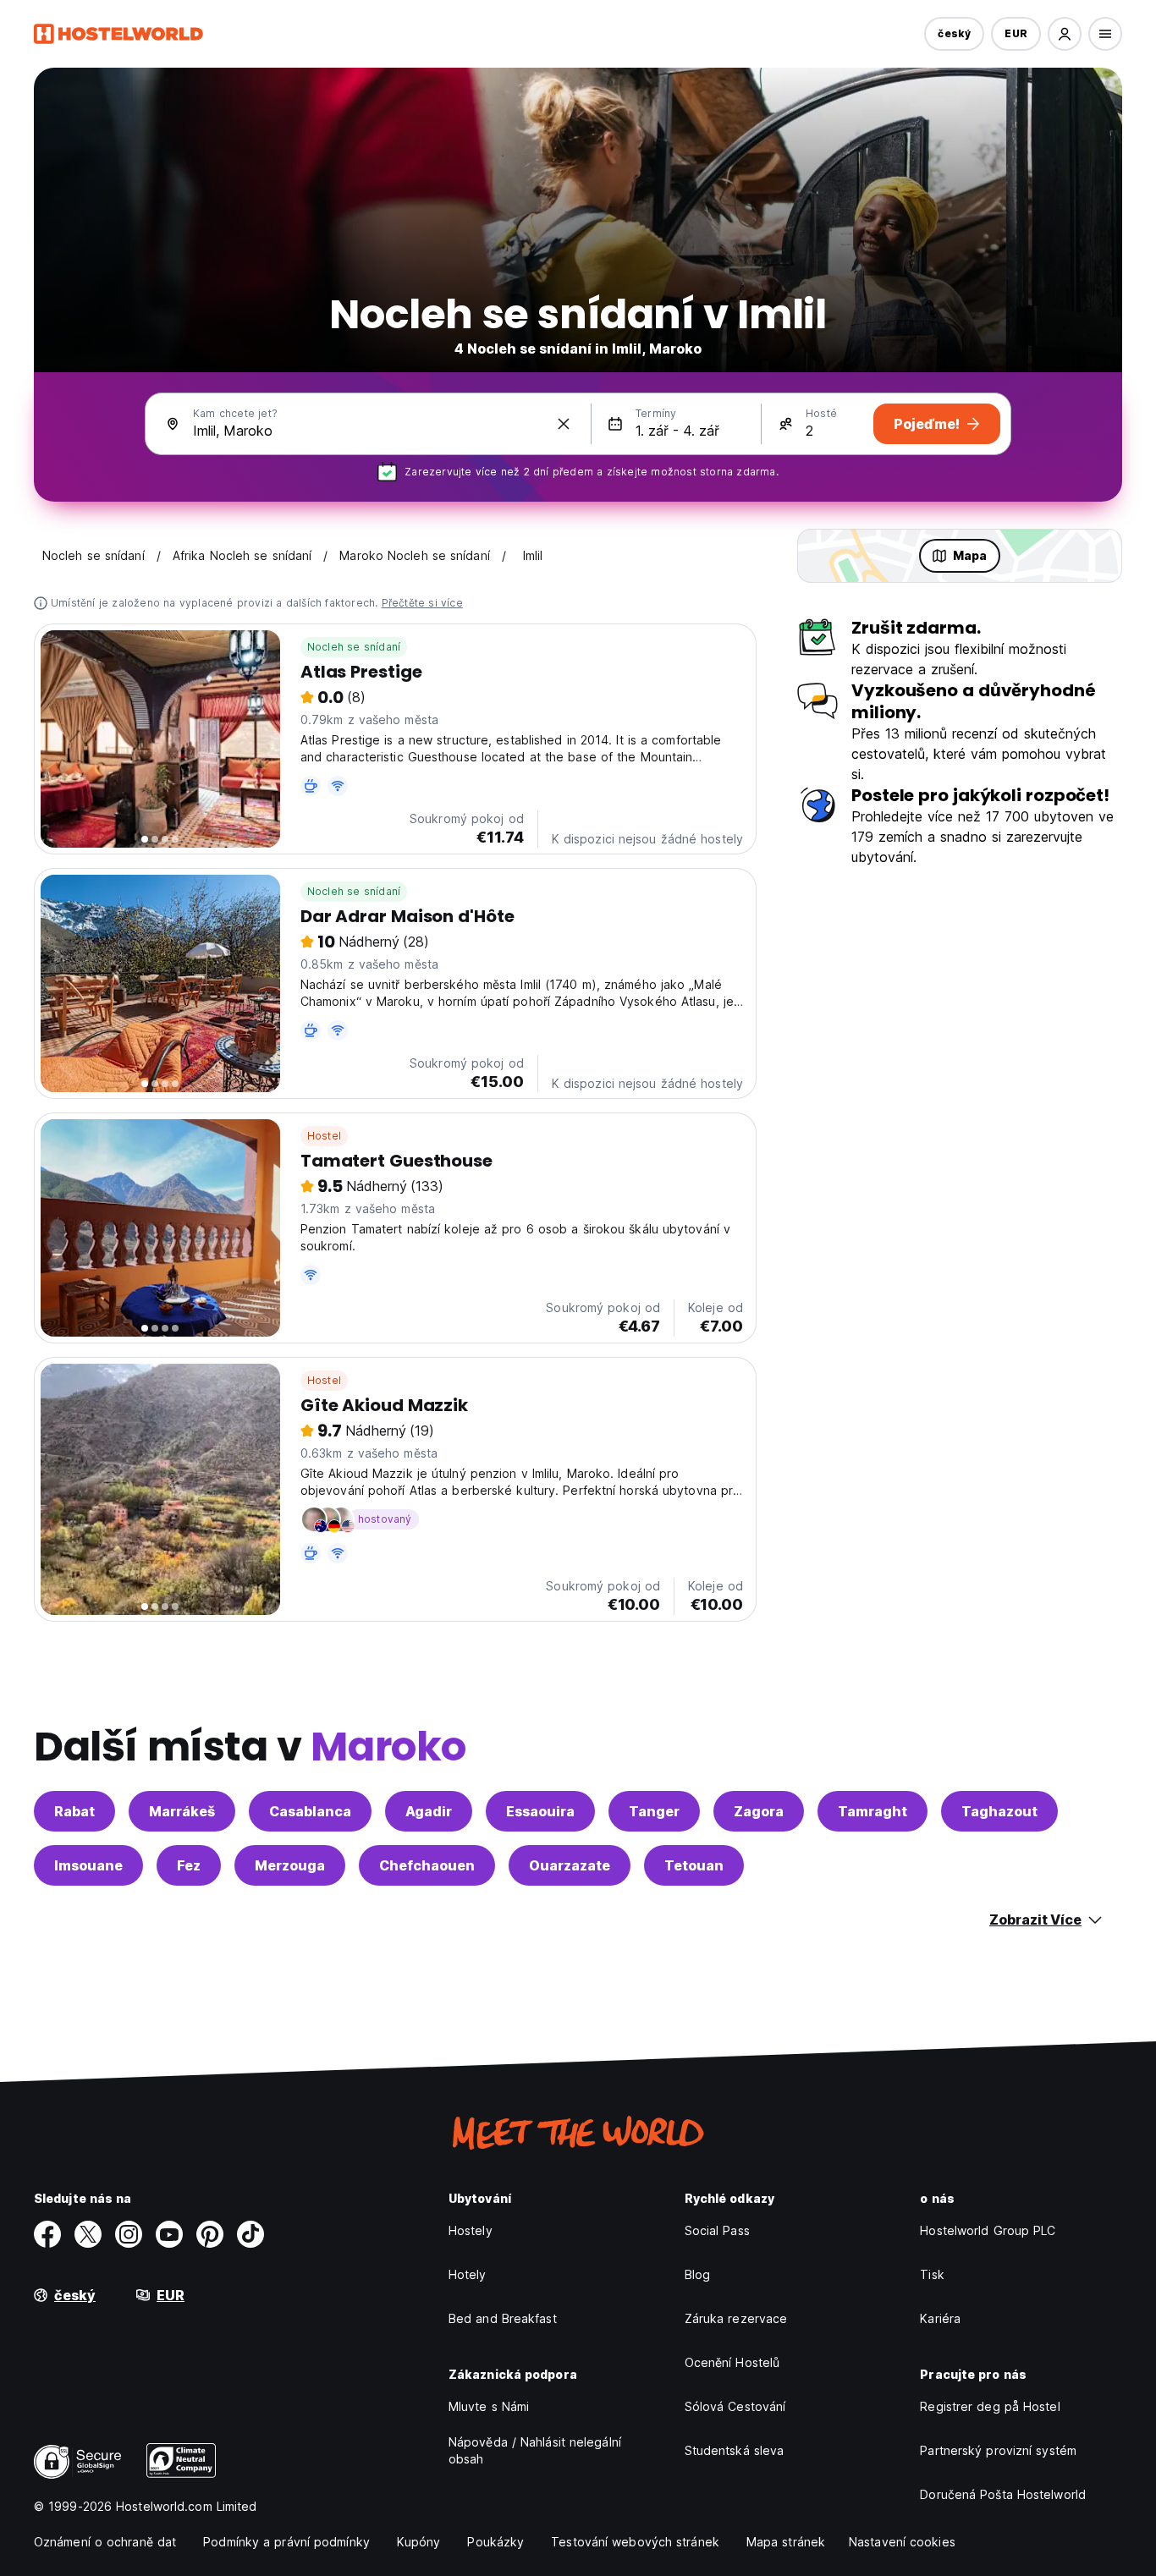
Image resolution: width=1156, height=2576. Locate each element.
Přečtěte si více (422, 603)
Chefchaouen (427, 1865)
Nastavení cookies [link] (902, 2542)
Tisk (932, 2274)
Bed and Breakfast (503, 2318)
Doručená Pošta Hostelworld (1003, 2494)
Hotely (468, 2274)
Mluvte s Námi (489, 2406)
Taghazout (999, 1811)
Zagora (759, 1811)
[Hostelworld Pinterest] (210, 2234)
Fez (189, 1865)
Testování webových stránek (635, 2542)
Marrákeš (182, 1811)
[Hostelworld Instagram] (129, 2234)
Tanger (654, 1811)
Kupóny (419, 2542)
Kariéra (940, 2318)
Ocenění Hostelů (732, 2362)
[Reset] (564, 424)
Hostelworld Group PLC (988, 2230)
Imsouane (88, 1865)
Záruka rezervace (736, 2318)
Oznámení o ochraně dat (105, 2542)
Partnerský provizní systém (998, 2450)
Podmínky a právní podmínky (286, 2542)
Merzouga (290, 1865)
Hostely (471, 2230)
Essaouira (540, 1811)
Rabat (74, 1811)
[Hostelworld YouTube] (169, 2234)
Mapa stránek (786, 2542)
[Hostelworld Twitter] (88, 2234)
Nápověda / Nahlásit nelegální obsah (535, 2450)
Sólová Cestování (735, 2406)
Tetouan (694, 1865)
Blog (697, 2274)
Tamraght (873, 1811)
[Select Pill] (1065, 34)
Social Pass (717, 2230)
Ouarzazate (570, 1865)
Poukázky (495, 2542)
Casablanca (310, 1811)
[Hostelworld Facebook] (47, 2234)
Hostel (324, 1136)
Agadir (429, 1811)
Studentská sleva (735, 2450)
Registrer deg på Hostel (990, 2406)
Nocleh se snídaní (354, 647)
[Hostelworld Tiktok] (250, 2234)
